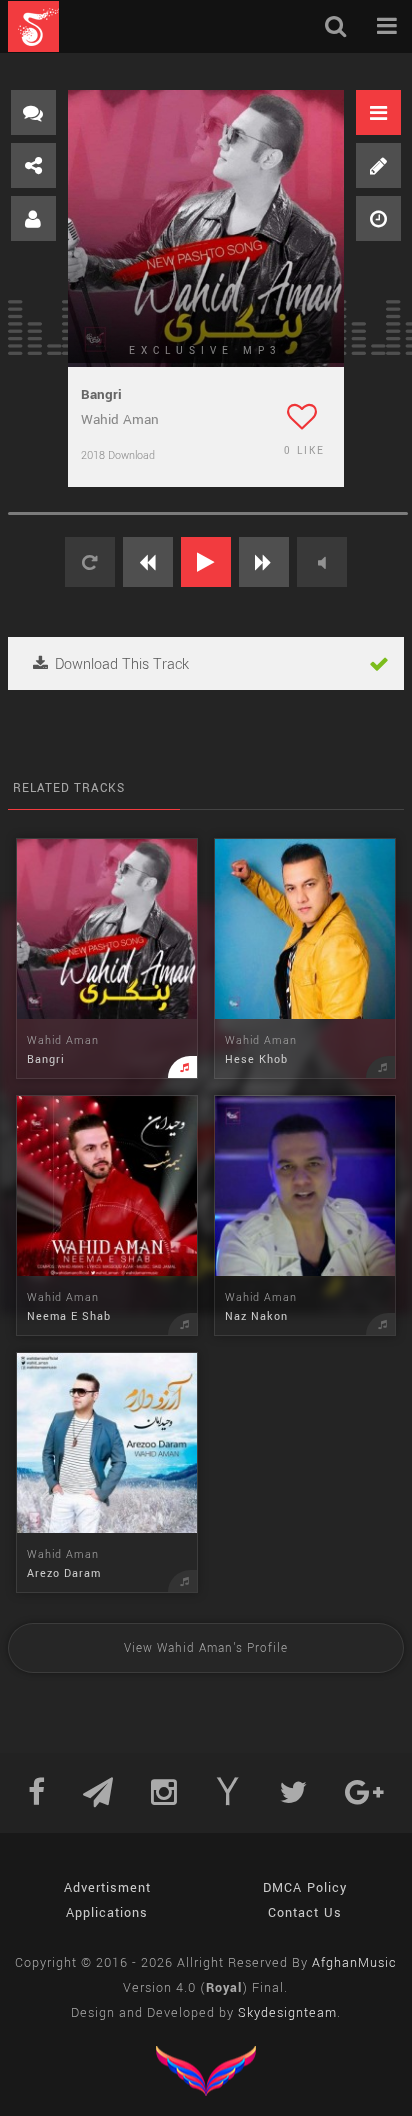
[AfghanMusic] (33, 26)
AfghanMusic (354, 1963)
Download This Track (120, 664)
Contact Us (305, 1913)
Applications (107, 1913)
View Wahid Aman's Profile (206, 1648)
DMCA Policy (305, 1888)
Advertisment (107, 1888)
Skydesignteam (287, 2013)
